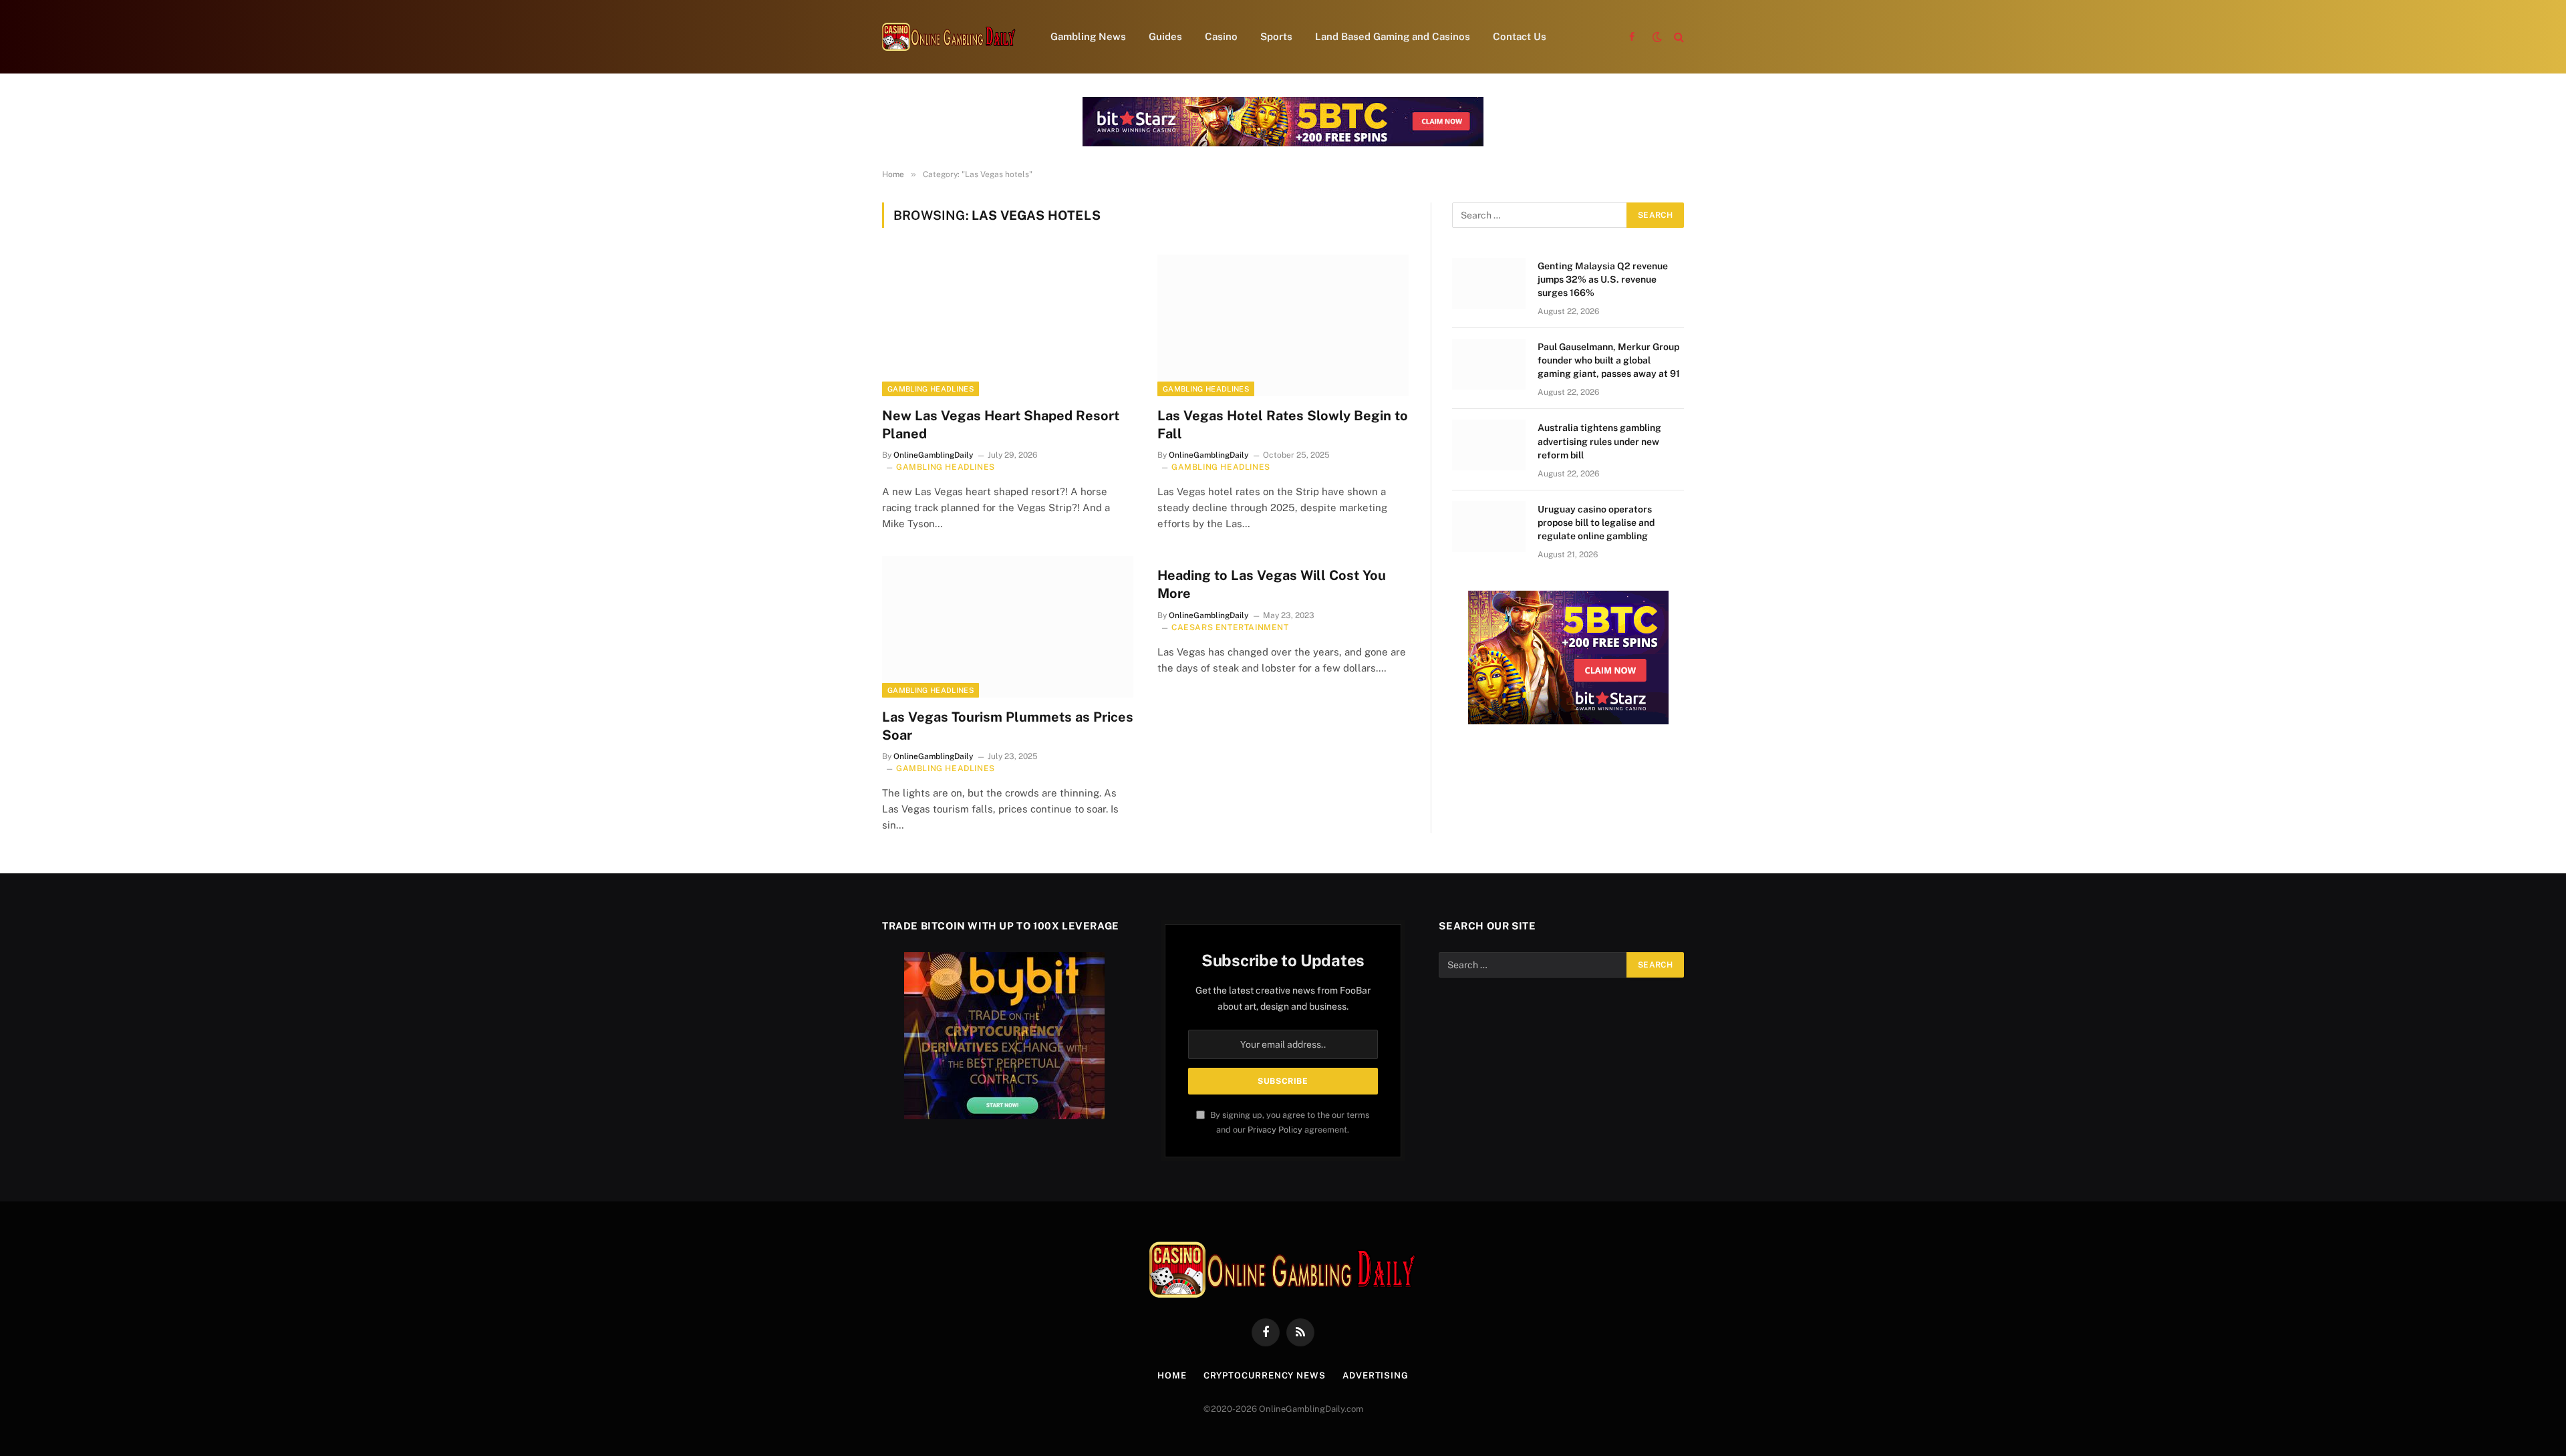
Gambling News (1088, 36)
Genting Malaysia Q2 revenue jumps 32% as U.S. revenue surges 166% (1603, 279)
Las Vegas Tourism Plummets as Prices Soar (1008, 726)
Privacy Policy (1275, 1130)
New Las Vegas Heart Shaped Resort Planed (1001, 425)
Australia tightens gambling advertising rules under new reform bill (1599, 441)
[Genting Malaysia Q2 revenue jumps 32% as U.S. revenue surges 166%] (1489, 283)
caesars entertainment (1230, 627)
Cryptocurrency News (1265, 1375)
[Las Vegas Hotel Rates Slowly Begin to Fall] (1283, 325)
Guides (1165, 36)
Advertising (1376, 1375)
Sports (1276, 36)
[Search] (1678, 37)
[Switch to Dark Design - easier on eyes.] (1657, 37)
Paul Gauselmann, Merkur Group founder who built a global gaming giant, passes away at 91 (1609, 360)
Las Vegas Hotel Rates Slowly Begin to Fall (1283, 425)
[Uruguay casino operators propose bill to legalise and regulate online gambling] (1489, 527)
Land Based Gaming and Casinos (1393, 36)
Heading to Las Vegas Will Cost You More (1272, 584)
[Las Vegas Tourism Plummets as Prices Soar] (1008, 627)
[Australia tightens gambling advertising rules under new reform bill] (1489, 445)
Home (1172, 1375)
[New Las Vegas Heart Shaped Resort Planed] (1008, 325)
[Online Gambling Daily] (949, 37)
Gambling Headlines (931, 389)
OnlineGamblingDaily (934, 455)
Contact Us (1520, 36)
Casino (1221, 36)
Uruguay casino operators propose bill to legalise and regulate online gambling (1596, 523)
